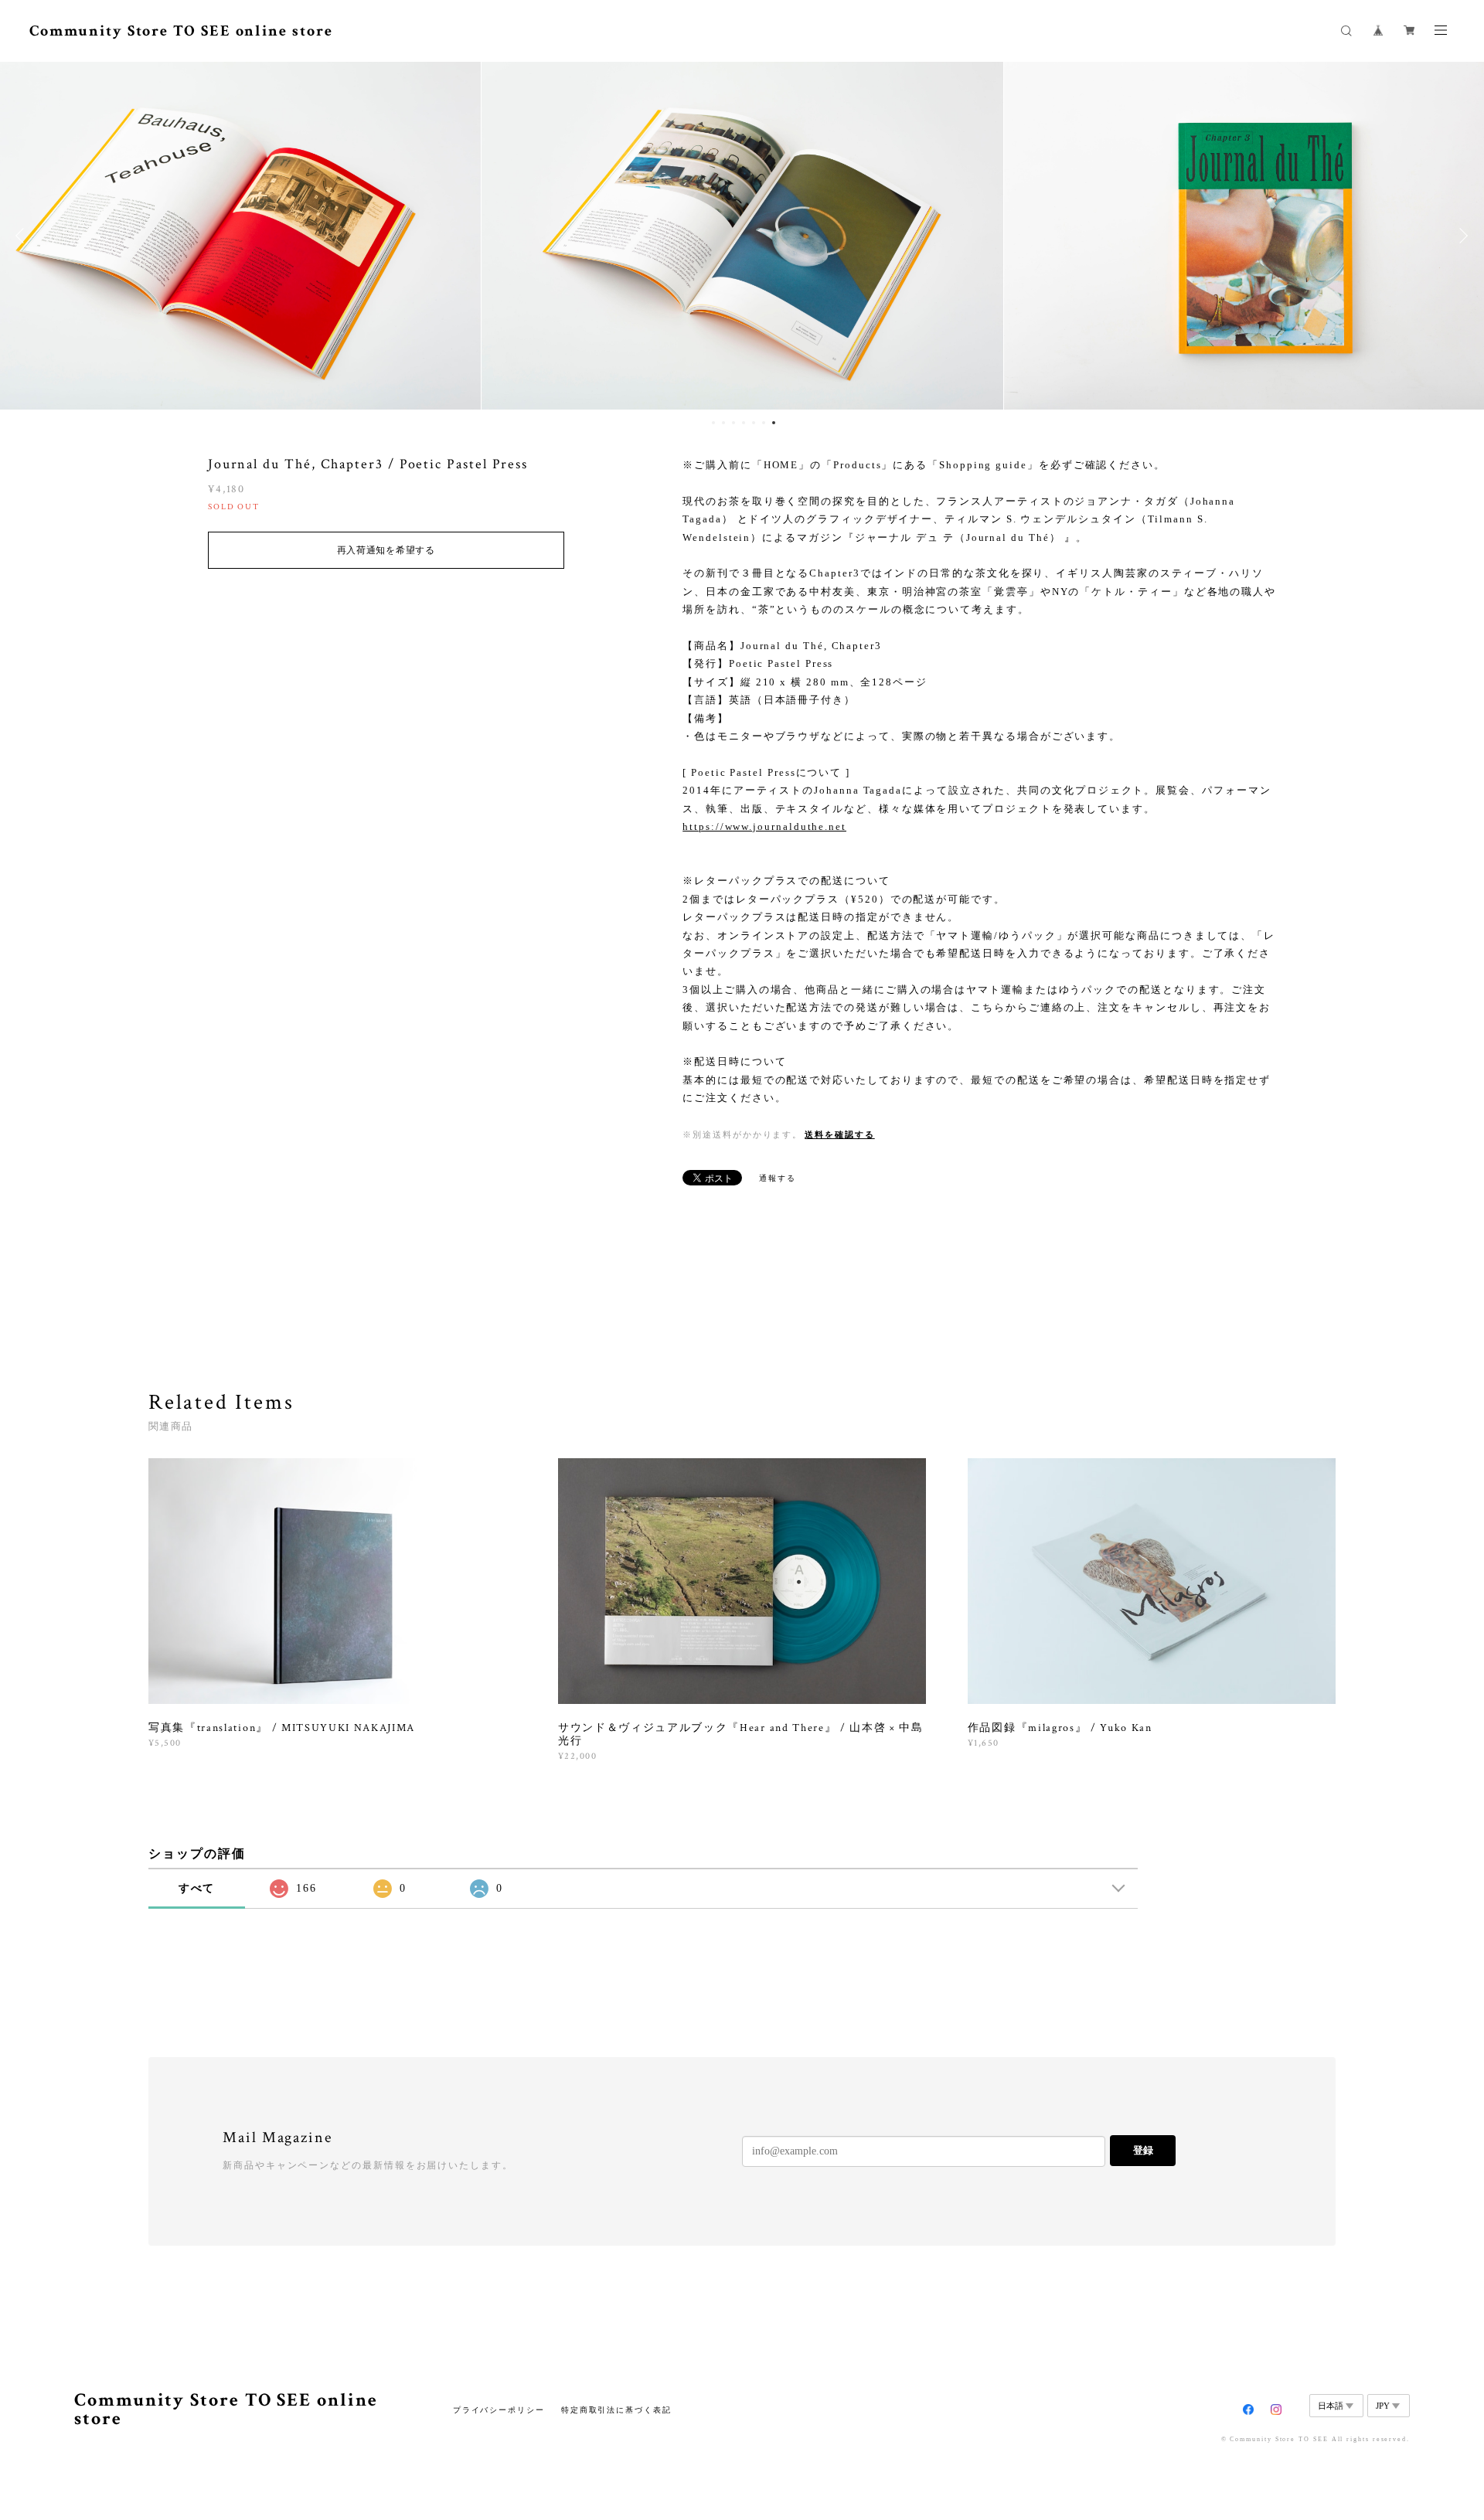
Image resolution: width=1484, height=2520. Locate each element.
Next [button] (1461, 236)
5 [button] (754, 423)
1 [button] (713, 423)
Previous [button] (23, 236)
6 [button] (764, 423)
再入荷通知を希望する (386, 550)
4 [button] (744, 423)
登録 (1143, 2150)
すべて (197, 1888)
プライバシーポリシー (499, 2410)
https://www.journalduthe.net (764, 826)
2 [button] (723, 423)
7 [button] (774, 423)
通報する (778, 1178)
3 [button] (733, 423)
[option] (742, 236)
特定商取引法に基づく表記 (616, 2410)
